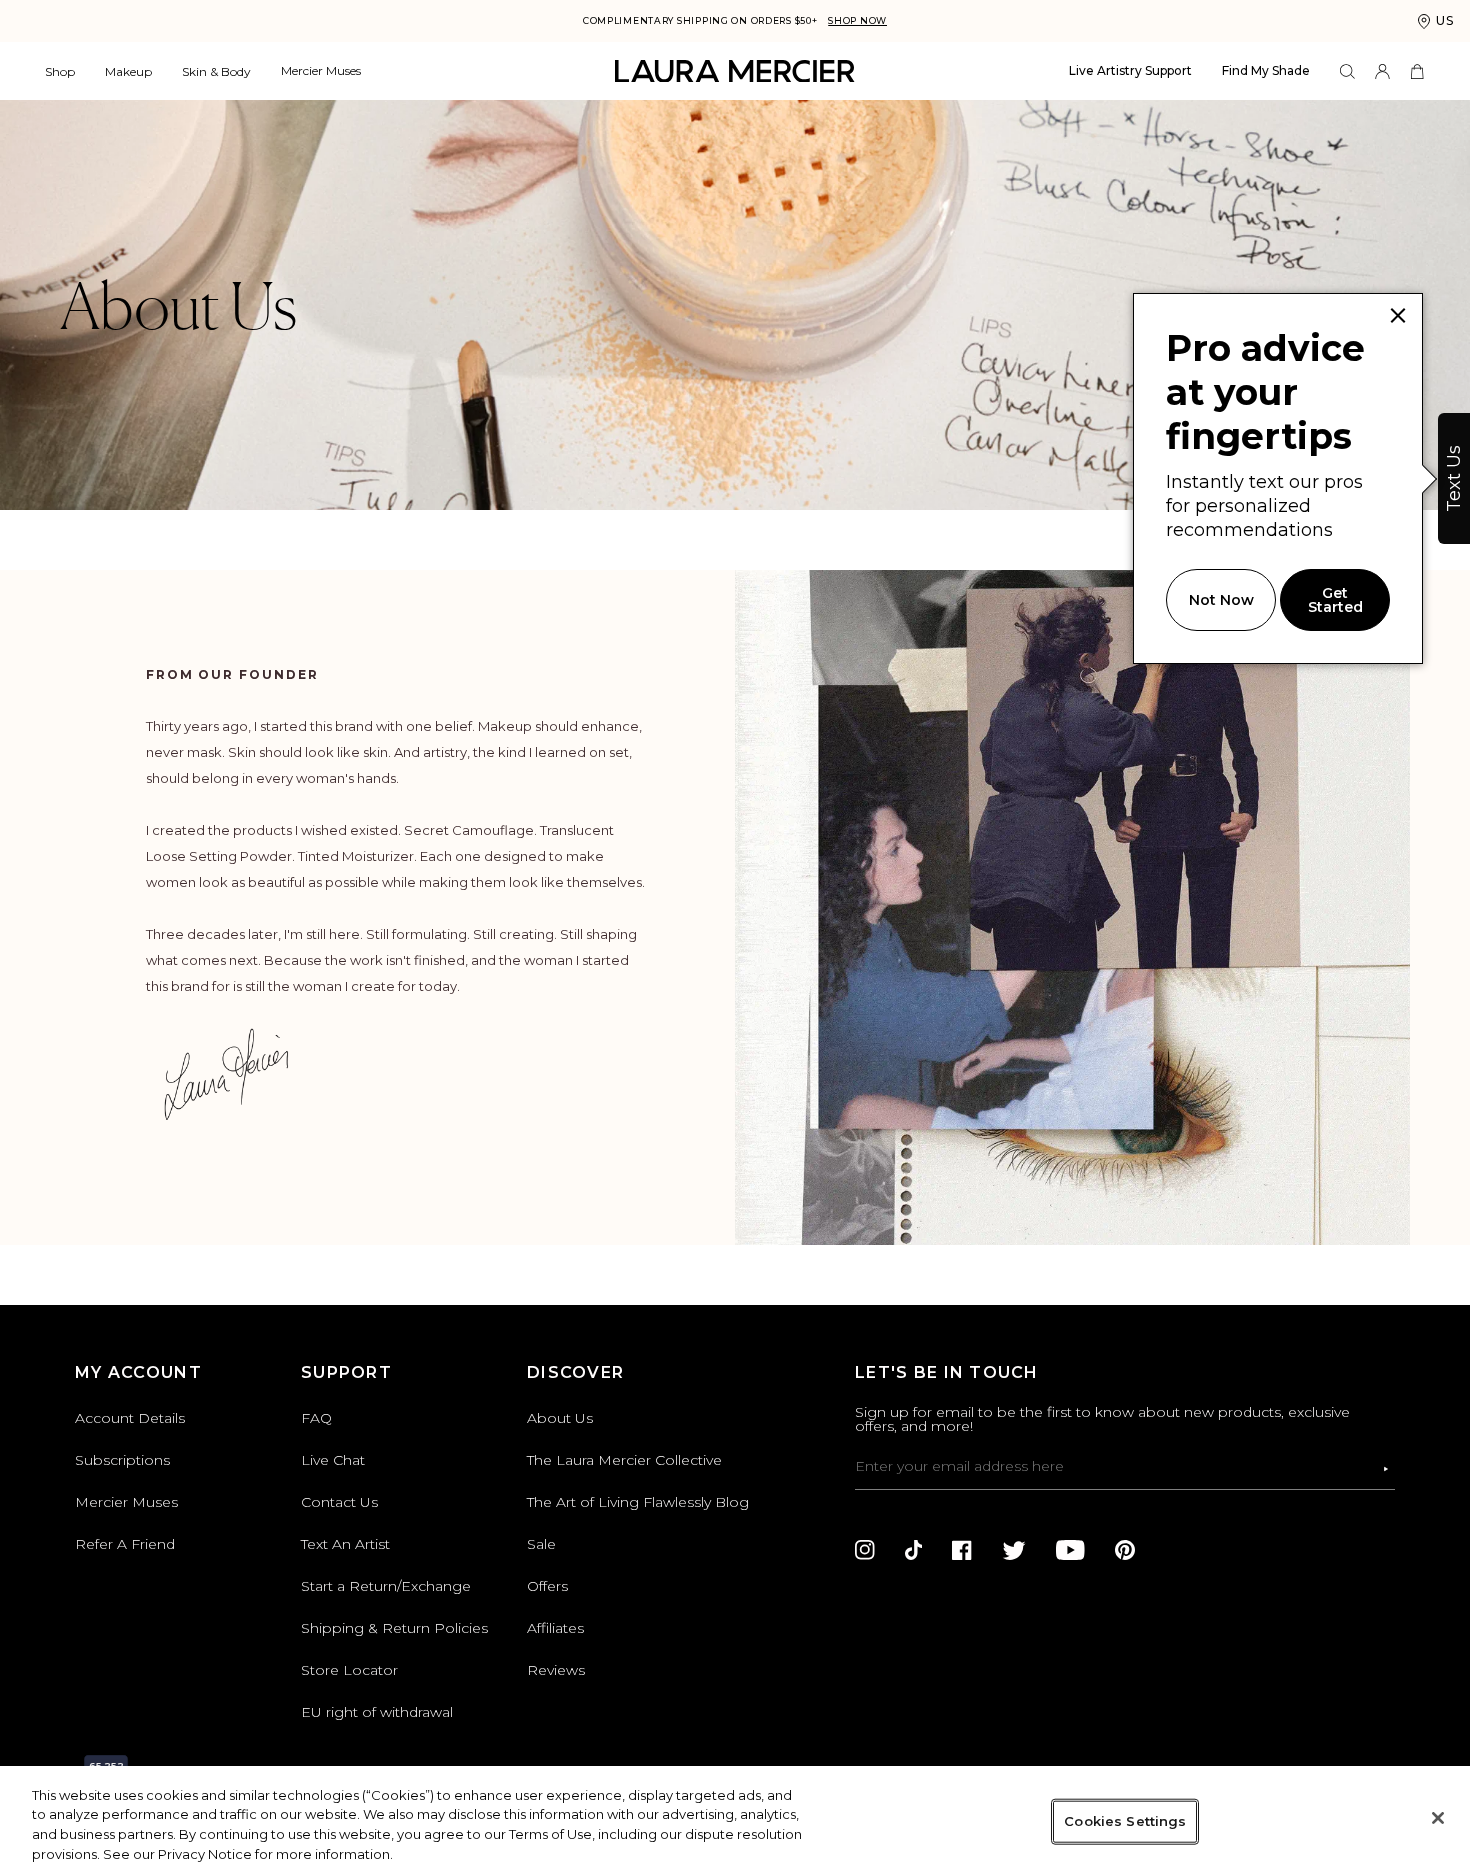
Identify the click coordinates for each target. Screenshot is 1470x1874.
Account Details (130, 1418)
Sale (541, 1544)
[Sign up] (1386, 1469)
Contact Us (339, 1502)
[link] (1398, 316)
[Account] (1382, 71)
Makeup (128, 71)
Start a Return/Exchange (386, 1586)
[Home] (735, 71)
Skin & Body (216, 71)
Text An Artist (345, 1544)
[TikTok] (913, 1550)
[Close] (1438, 1818)
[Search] (1347, 71)
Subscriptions (122, 1460)
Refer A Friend (125, 1544)
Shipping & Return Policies (394, 1628)
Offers (547, 1586)
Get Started (1335, 600)
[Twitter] (1014, 1550)
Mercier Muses (321, 70)
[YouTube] (1070, 1550)
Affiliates (555, 1628)
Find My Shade (1266, 70)
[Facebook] (962, 1550)
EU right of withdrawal (377, 1712)
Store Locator (349, 1670)
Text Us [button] (1454, 478)
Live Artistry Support (1130, 70)
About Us (560, 1418)
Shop (60, 71)
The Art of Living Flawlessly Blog (638, 1502)
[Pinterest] (1125, 1550)
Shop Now (857, 20)
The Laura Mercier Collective (624, 1460)
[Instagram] (865, 1550)
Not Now (1221, 600)
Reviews (556, 1670)
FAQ (316, 1418)
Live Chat (333, 1460)
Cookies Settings (1125, 1821)
